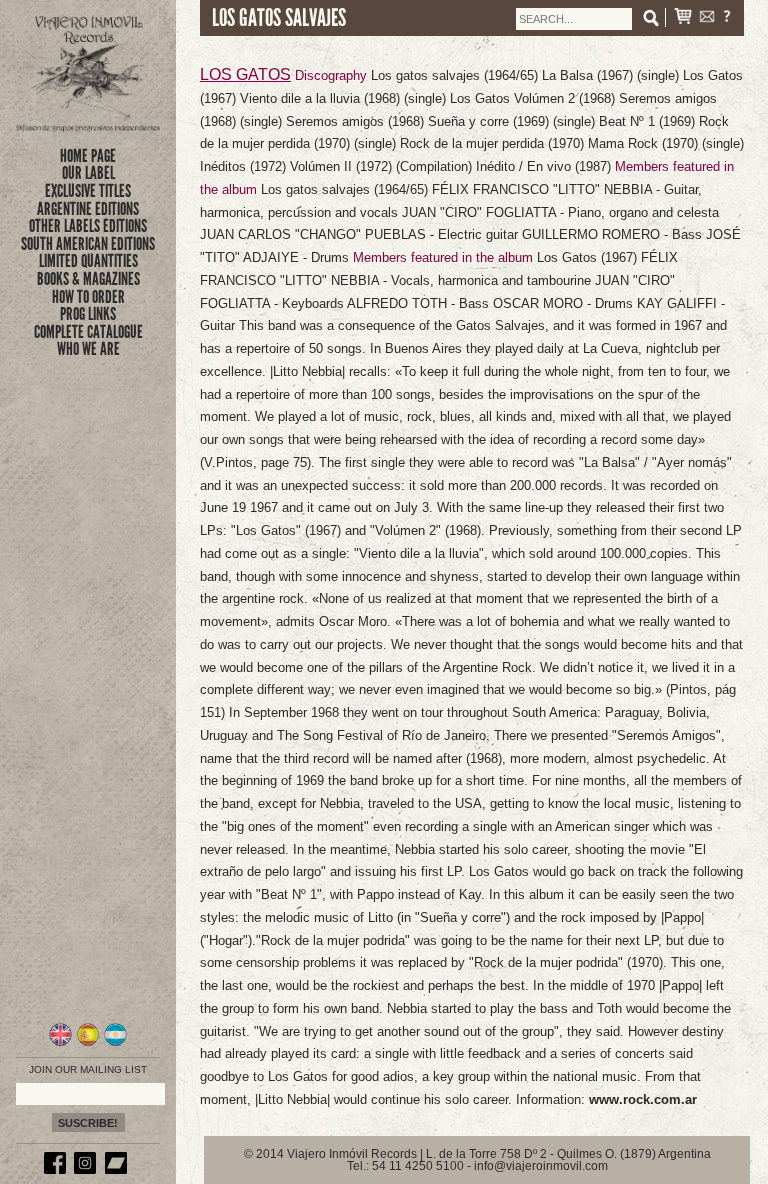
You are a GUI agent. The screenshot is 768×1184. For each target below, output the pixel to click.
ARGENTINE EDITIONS (88, 209)
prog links (88, 314)
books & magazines (88, 279)
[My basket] (683, 18)
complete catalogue (88, 332)
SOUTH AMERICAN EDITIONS (88, 244)
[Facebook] (58, 1170)
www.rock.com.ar (643, 1099)
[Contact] (707, 18)
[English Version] (60, 1043)
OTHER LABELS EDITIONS (88, 226)
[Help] (727, 18)
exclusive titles (88, 191)
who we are (88, 349)
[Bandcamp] (119, 1170)
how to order (88, 297)
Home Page (88, 156)
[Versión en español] (88, 1043)
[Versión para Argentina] (115, 1043)
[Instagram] (88, 1170)
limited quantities (88, 261)
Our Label (88, 173)
